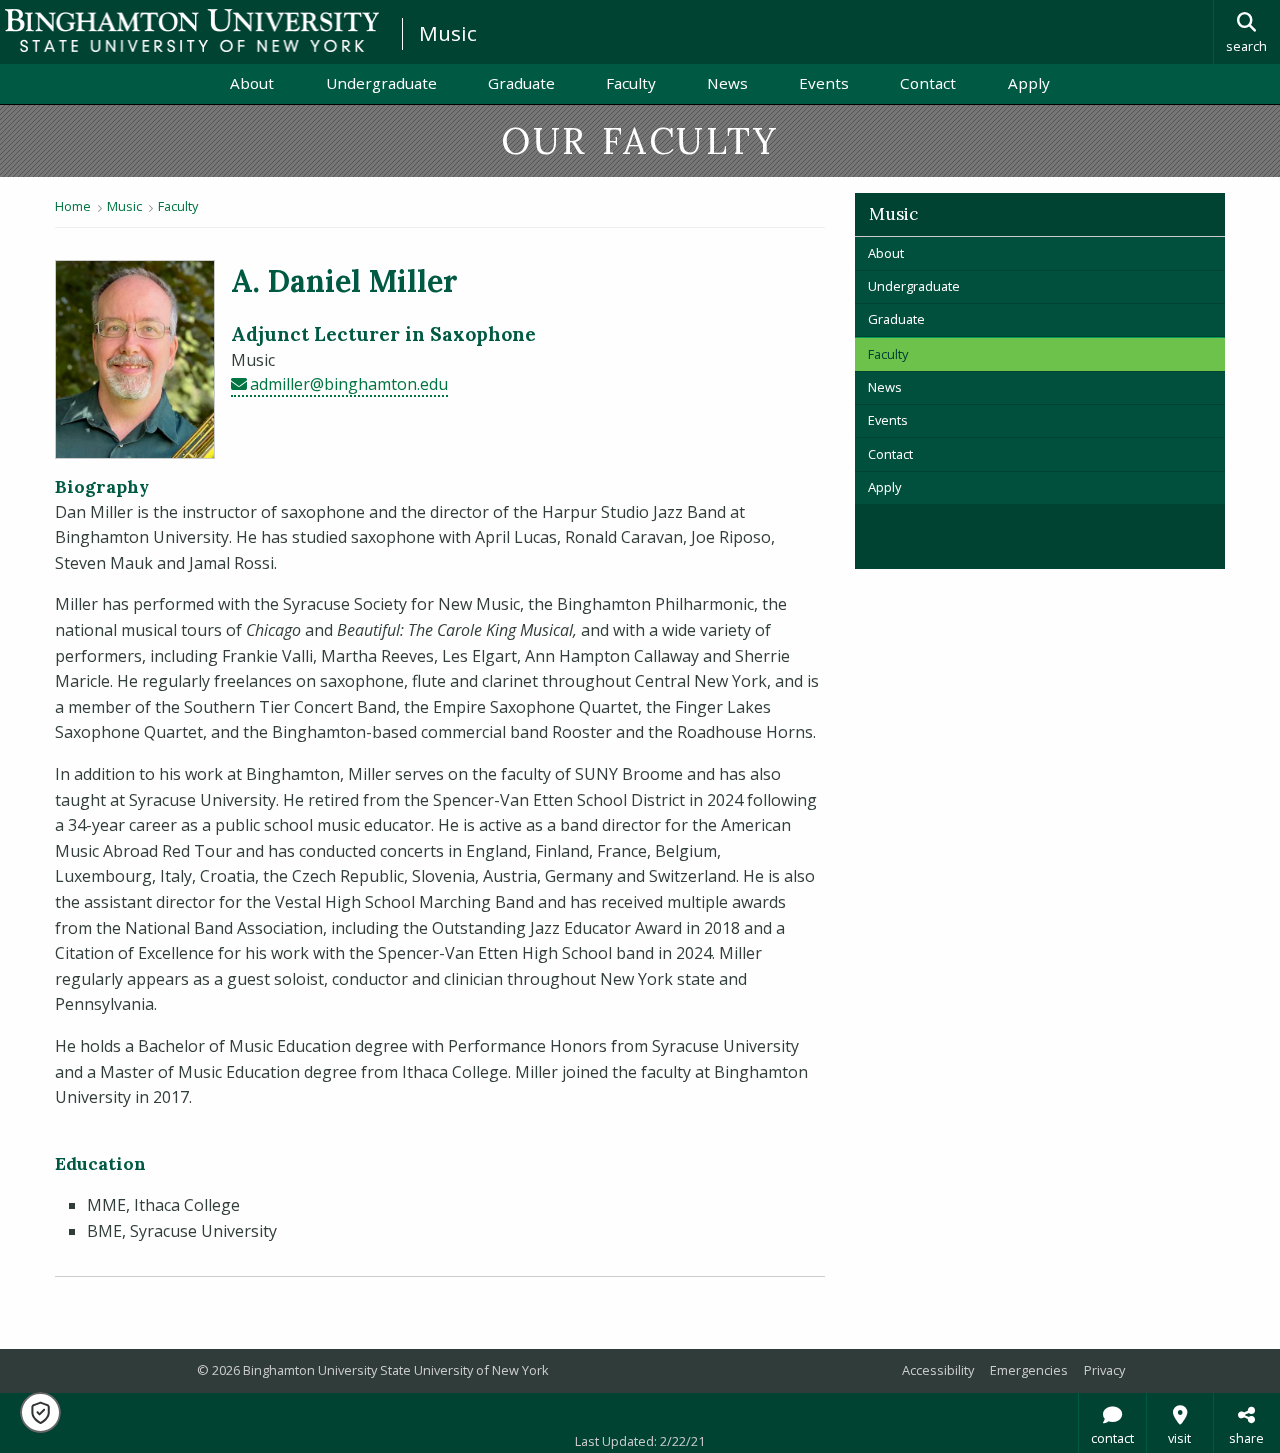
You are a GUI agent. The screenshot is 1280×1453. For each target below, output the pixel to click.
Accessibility (938, 1370)
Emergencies (1029, 1370)
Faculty (631, 83)
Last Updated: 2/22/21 (640, 1441)
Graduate (521, 83)
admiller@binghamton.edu (349, 384)
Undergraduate (381, 83)
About (252, 83)
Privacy (1104, 1370)
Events (824, 83)
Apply (1029, 83)
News (727, 83)
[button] (40, 1412)
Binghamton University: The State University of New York (192, 30)
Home (73, 206)
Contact (928, 83)
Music (448, 33)
